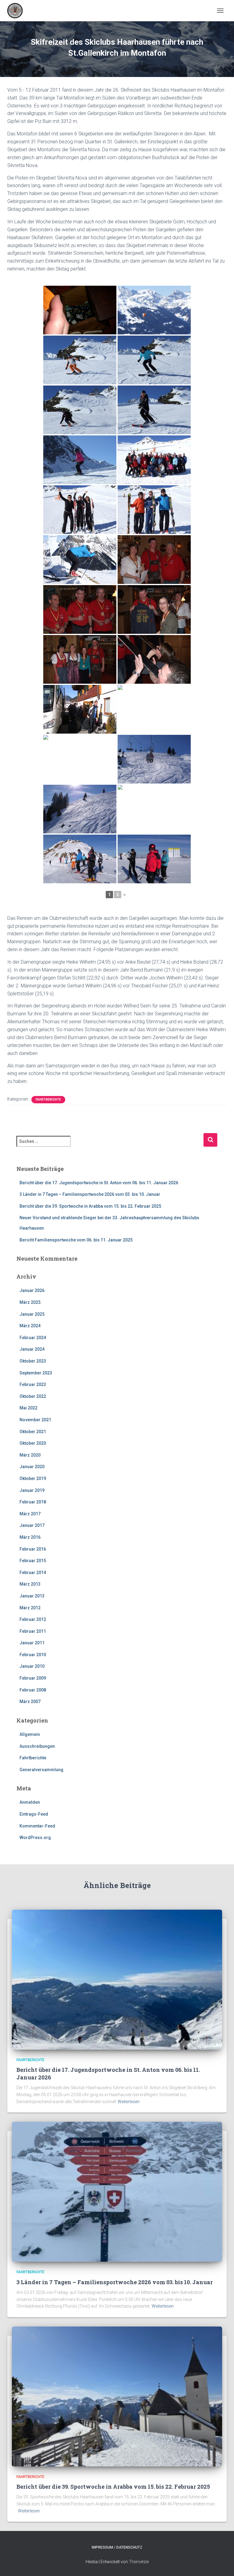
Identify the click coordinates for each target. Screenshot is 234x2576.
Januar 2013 (32, 1596)
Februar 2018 (33, 1502)
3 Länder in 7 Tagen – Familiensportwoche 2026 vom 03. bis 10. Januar (90, 1194)
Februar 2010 (33, 1655)
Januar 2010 (32, 1666)
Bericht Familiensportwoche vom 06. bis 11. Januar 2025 (76, 1240)
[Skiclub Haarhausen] (17, 11)
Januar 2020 (32, 1467)
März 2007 (30, 1702)
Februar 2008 (33, 1690)
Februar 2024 (33, 1338)
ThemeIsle (139, 2562)
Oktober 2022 (33, 1396)
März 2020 (30, 1455)
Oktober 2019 (33, 1478)
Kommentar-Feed (37, 1826)
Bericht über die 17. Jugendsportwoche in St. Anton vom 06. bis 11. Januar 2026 (99, 1183)
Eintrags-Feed (34, 1814)
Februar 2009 (33, 1678)
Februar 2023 (33, 1384)
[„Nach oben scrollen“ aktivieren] (222, 2564)
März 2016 (30, 1537)
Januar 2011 (32, 1643)
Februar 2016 (33, 1549)
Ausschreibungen (37, 1746)
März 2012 (30, 1608)
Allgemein (30, 1734)
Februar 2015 (33, 1561)
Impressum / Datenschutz (117, 2547)
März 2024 (30, 1326)
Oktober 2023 (33, 1361)
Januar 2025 (32, 1314)
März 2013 (30, 1584)
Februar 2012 (33, 1619)
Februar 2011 (33, 1631)
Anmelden (30, 1802)
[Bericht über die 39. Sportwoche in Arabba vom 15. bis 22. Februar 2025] (117, 2396)
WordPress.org (35, 1838)
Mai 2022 (28, 1408)
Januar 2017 (32, 1525)
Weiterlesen (129, 2102)
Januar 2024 (32, 1349)
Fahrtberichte (48, 1100)
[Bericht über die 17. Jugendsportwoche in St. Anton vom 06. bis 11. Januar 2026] (117, 1979)
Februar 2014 (33, 1572)
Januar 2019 (32, 1490)
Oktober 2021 (33, 1432)
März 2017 (30, 1514)
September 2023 (36, 1373)
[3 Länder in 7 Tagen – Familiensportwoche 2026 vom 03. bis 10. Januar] (117, 2191)
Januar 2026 (32, 1290)
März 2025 (30, 1302)
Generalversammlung (41, 1770)
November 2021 (35, 1420)
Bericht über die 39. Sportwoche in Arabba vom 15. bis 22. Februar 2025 (90, 1206)
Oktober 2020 (33, 1443)
